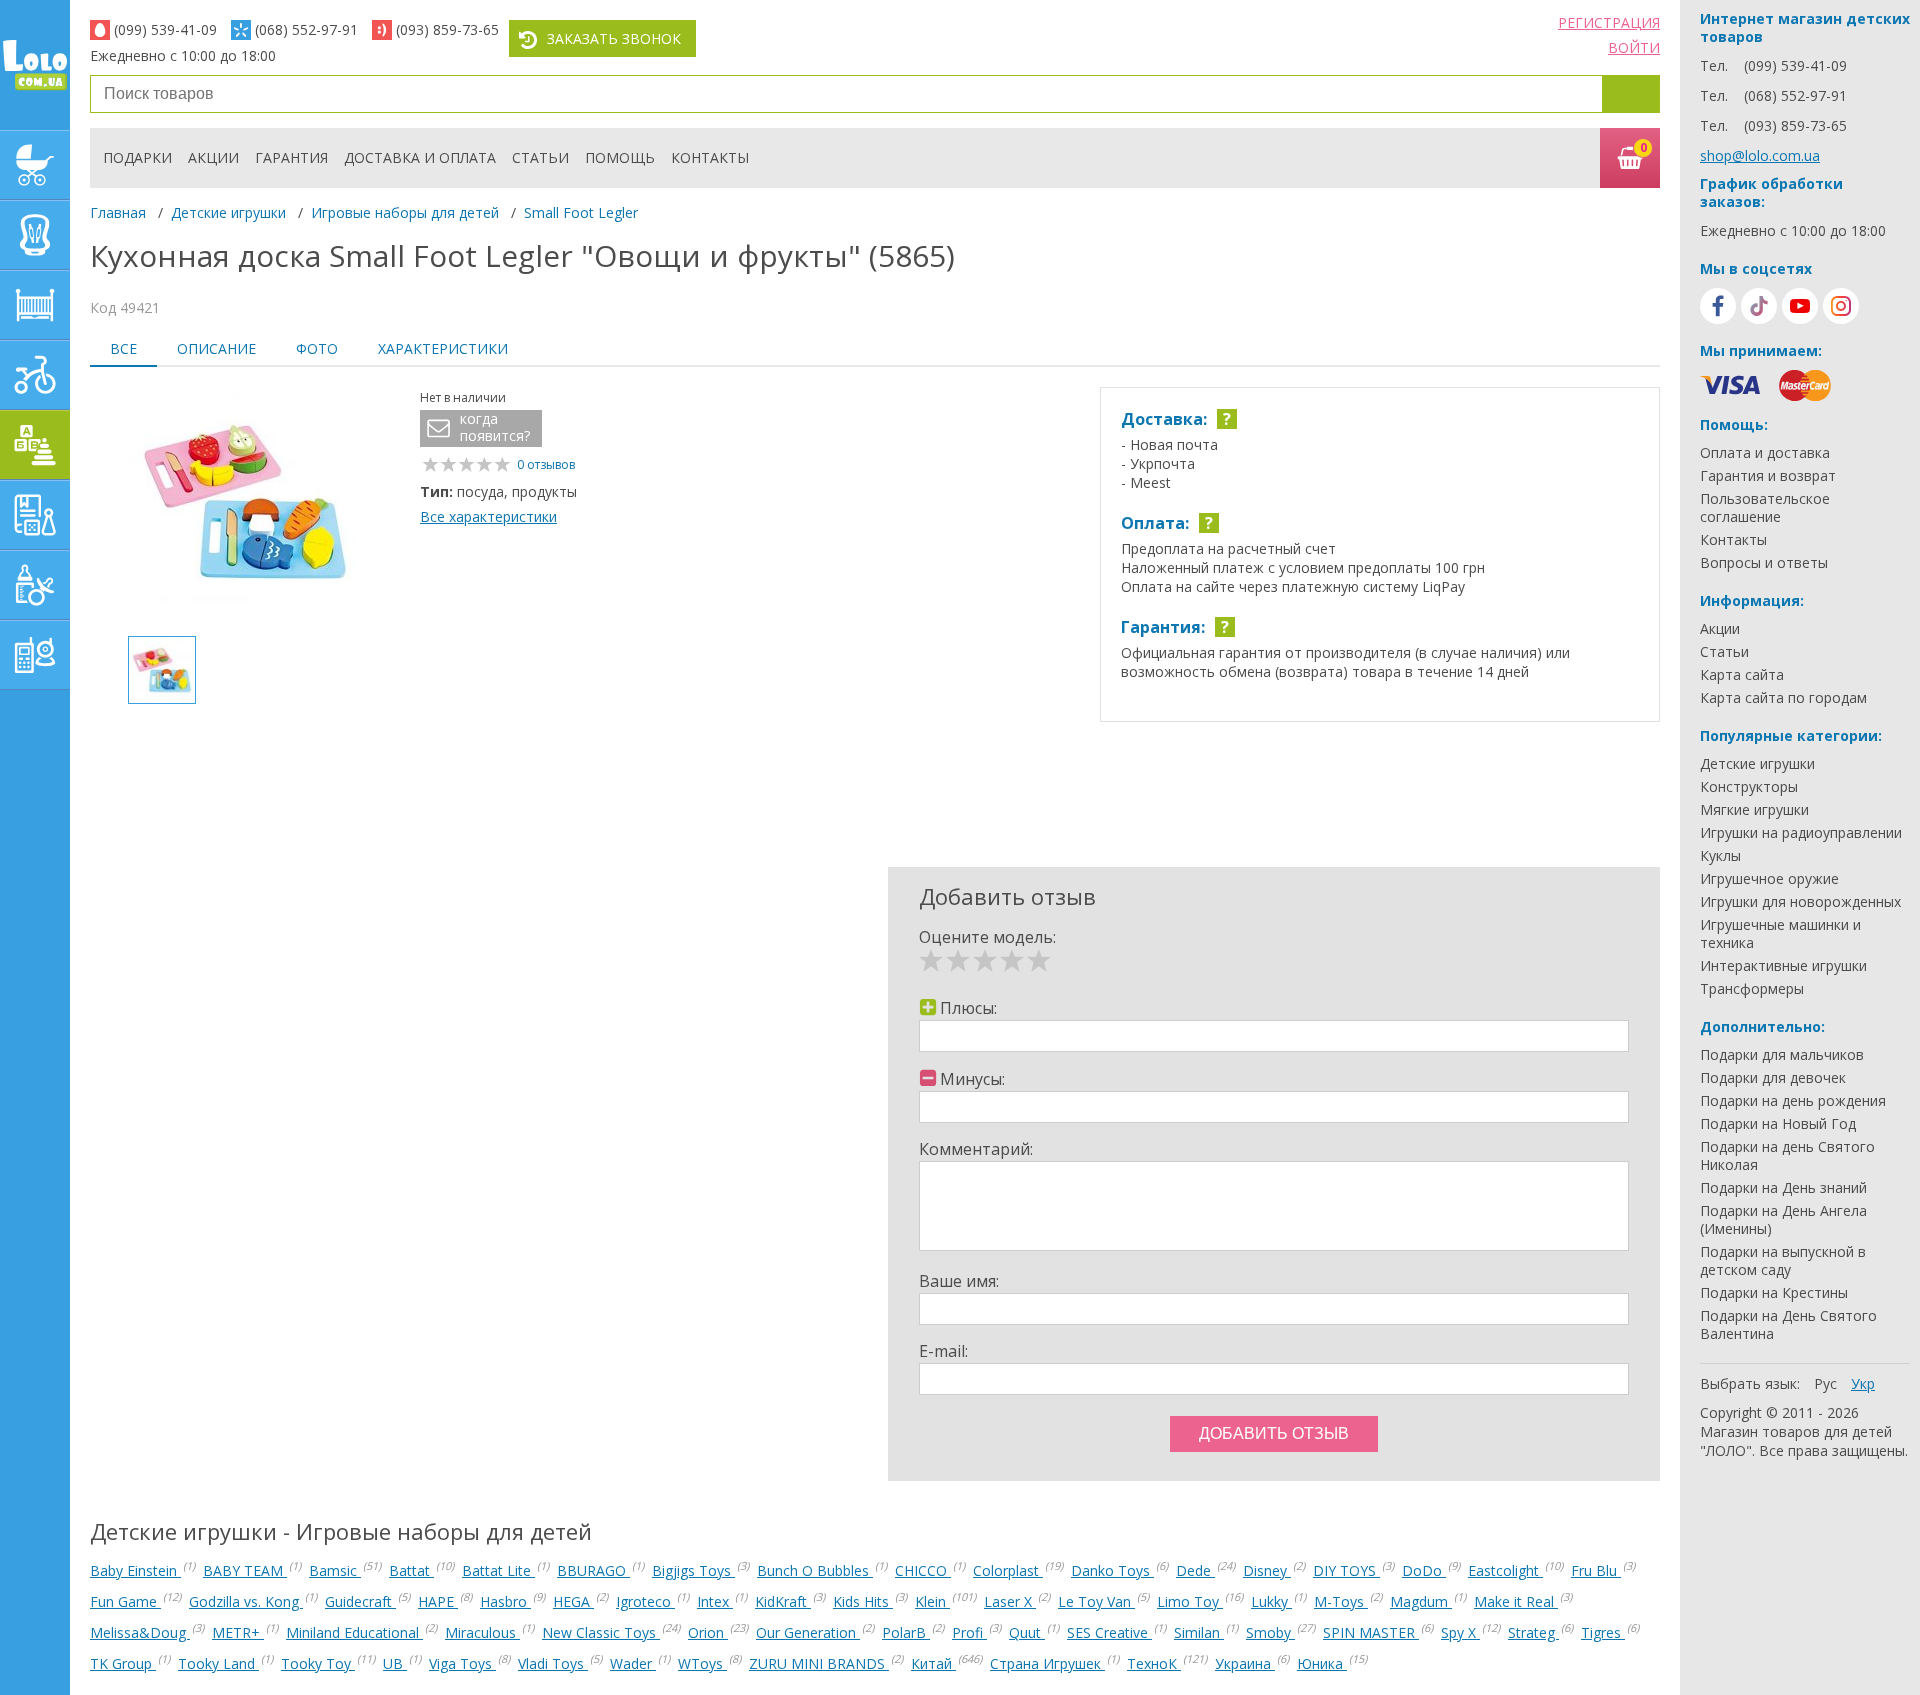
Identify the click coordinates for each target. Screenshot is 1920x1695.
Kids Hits (863, 1601)
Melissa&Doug (140, 1632)
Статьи (540, 157)
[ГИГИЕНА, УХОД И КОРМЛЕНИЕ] (35, 585)
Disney (1267, 1570)
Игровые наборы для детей (405, 212)
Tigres (1603, 1632)
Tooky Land (218, 1663)
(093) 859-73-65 (447, 29)
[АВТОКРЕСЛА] (35, 235)
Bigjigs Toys (693, 1570)
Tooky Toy (318, 1663)
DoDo (1424, 1570)
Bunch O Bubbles (815, 1570)
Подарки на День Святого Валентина (1788, 1325)
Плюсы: (968, 1008)
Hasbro (505, 1601)
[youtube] (1800, 306)
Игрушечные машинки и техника (1780, 934)
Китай (933, 1663)
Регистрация (1609, 22)
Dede (1195, 1570)
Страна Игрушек (1047, 1663)
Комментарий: (976, 1149)
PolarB (906, 1632)
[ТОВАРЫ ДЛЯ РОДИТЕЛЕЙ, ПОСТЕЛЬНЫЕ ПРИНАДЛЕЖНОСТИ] (35, 655)
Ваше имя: (959, 1281)
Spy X (1460, 1632)
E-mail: (943, 1351)
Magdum (1421, 1601)
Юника (1322, 1663)
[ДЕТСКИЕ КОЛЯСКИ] (35, 165)
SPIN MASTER (1371, 1632)
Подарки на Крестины (1774, 1293)
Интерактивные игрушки (1783, 966)
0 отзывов (546, 464)
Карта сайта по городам (1783, 698)
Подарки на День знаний (1783, 1188)
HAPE (438, 1601)
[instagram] (1841, 306)
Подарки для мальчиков (1782, 1055)
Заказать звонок (614, 38)
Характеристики (443, 348)
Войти (1634, 47)
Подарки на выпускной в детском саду (1783, 1261)
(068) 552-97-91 (306, 29)
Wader (633, 1663)
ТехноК (1154, 1663)
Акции (213, 157)
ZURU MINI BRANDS (819, 1663)
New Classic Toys (601, 1632)
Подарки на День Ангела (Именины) (1783, 1220)
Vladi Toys (553, 1663)
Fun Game (125, 1601)
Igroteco (645, 1601)
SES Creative (1109, 1632)
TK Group (123, 1663)
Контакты (710, 157)
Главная (118, 212)
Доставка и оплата (420, 157)
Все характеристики (488, 516)
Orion (708, 1632)
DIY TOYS (1346, 1570)
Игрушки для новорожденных (1800, 902)
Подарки (137, 157)
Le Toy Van (1096, 1601)
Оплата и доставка (1765, 453)
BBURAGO (593, 1570)
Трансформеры (1752, 989)
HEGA (573, 1601)
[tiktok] (1759, 306)
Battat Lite (498, 1570)
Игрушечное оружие (1769, 879)
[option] (245, 504)
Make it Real (1516, 1601)
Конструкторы (1749, 787)
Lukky (1271, 1601)
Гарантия (291, 157)
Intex (715, 1601)
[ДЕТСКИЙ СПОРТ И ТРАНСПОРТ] (35, 375)
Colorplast (1008, 1570)
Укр (1863, 1383)
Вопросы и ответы (1764, 563)
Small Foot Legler (581, 212)
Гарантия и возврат (1768, 476)
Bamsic (335, 1570)
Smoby (1270, 1632)
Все (123, 348)
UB (395, 1663)
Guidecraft (360, 1601)
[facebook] (1718, 306)
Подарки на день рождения (1793, 1101)
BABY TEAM (245, 1570)
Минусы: (972, 1079)
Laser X (1010, 1601)
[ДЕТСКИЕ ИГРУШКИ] (35, 445)
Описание (216, 348)
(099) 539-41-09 (165, 29)
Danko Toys (1112, 1570)
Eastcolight (1505, 1570)
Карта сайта (1742, 675)
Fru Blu (1596, 1570)
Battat (411, 1570)
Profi (969, 1632)
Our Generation (808, 1632)
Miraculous (482, 1632)
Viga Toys (462, 1663)
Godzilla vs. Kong (246, 1601)
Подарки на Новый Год (1778, 1124)
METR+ (238, 1632)
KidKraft (783, 1601)
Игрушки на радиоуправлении (1801, 833)
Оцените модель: (987, 937)
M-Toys (1341, 1601)
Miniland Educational (354, 1632)
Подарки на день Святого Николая (1787, 1156)
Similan (1199, 1632)
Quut (1027, 1632)
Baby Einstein (135, 1570)
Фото (317, 348)
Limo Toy (1190, 1601)
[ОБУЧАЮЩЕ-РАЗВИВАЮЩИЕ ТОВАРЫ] (35, 515)
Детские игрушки (228, 212)
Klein (932, 1601)
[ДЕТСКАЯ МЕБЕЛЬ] (35, 305)
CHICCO (923, 1570)
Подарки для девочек (1773, 1078)
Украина (1245, 1663)
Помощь (620, 157)
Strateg (1533, 1632)
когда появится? (495, 427)
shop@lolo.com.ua (1760, 155)
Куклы (1720, 856)
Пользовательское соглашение (1765, 508)
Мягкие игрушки (1754, 810)
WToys (702, 1663)
